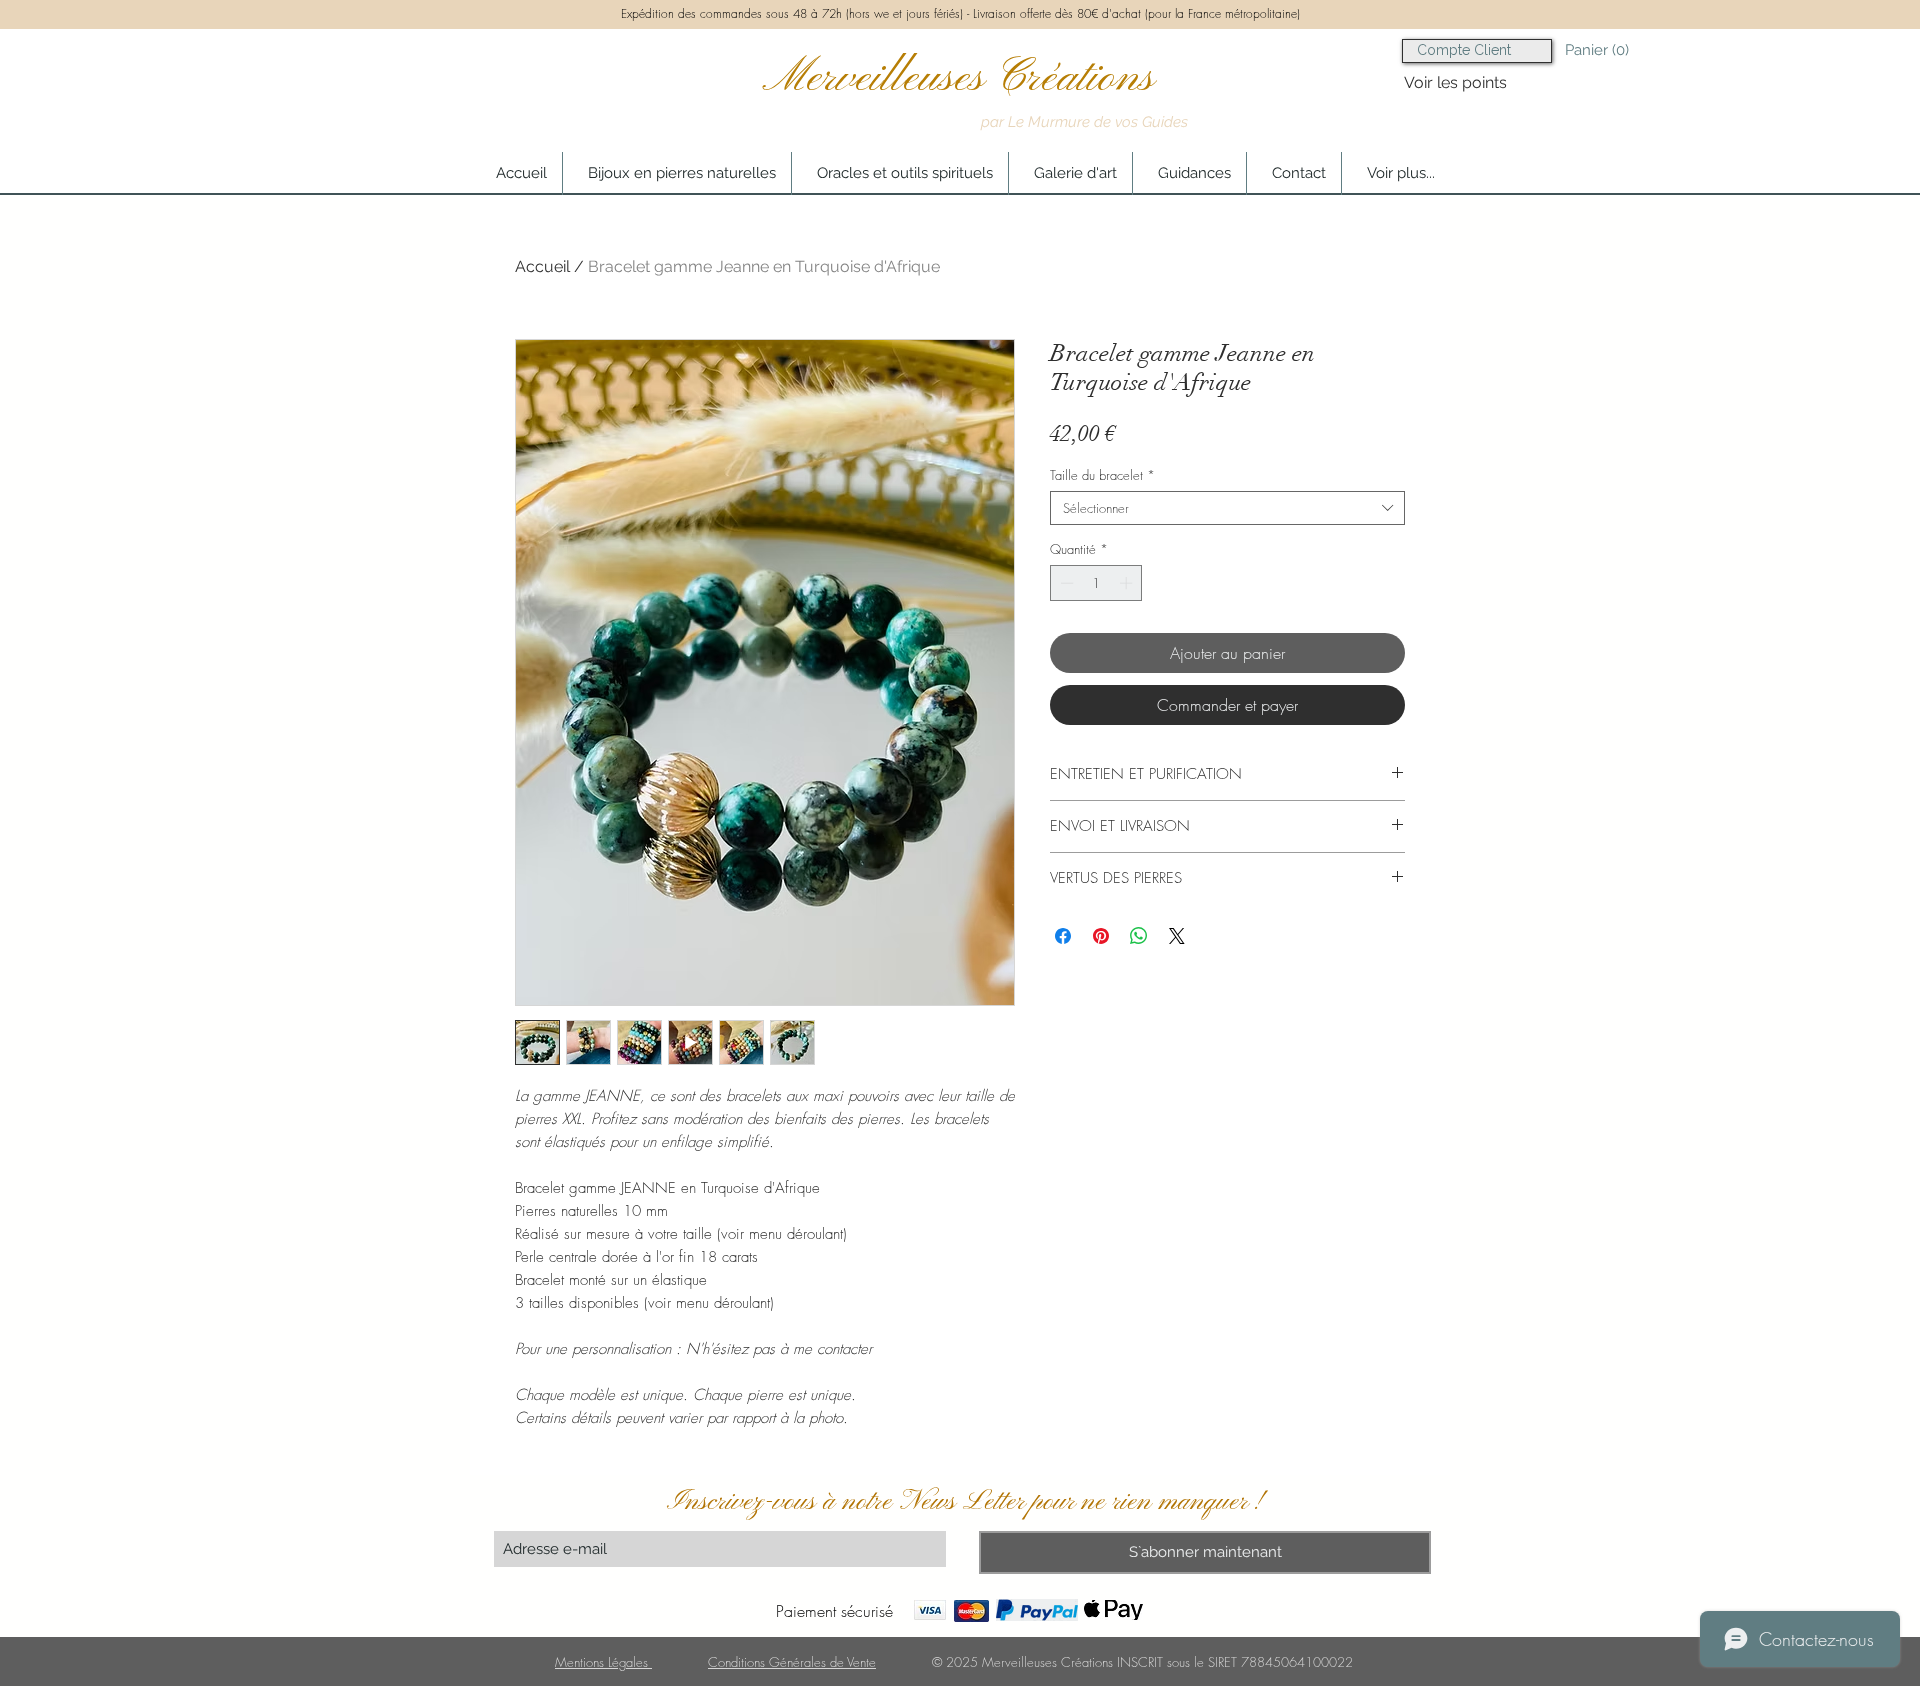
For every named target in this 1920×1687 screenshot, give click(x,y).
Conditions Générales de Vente (792, 1662)
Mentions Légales (603, 1662)
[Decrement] (1065, 583)
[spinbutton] (1096, 583)
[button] (1613, 50)
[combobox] (1227, 508)
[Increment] (1128, 583)
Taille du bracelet (1102, 475)
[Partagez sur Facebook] (1063, 936)
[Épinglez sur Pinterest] (1101, 936)
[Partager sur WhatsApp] (1139, 936)
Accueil (542, 266)
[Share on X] (1177, 936)
